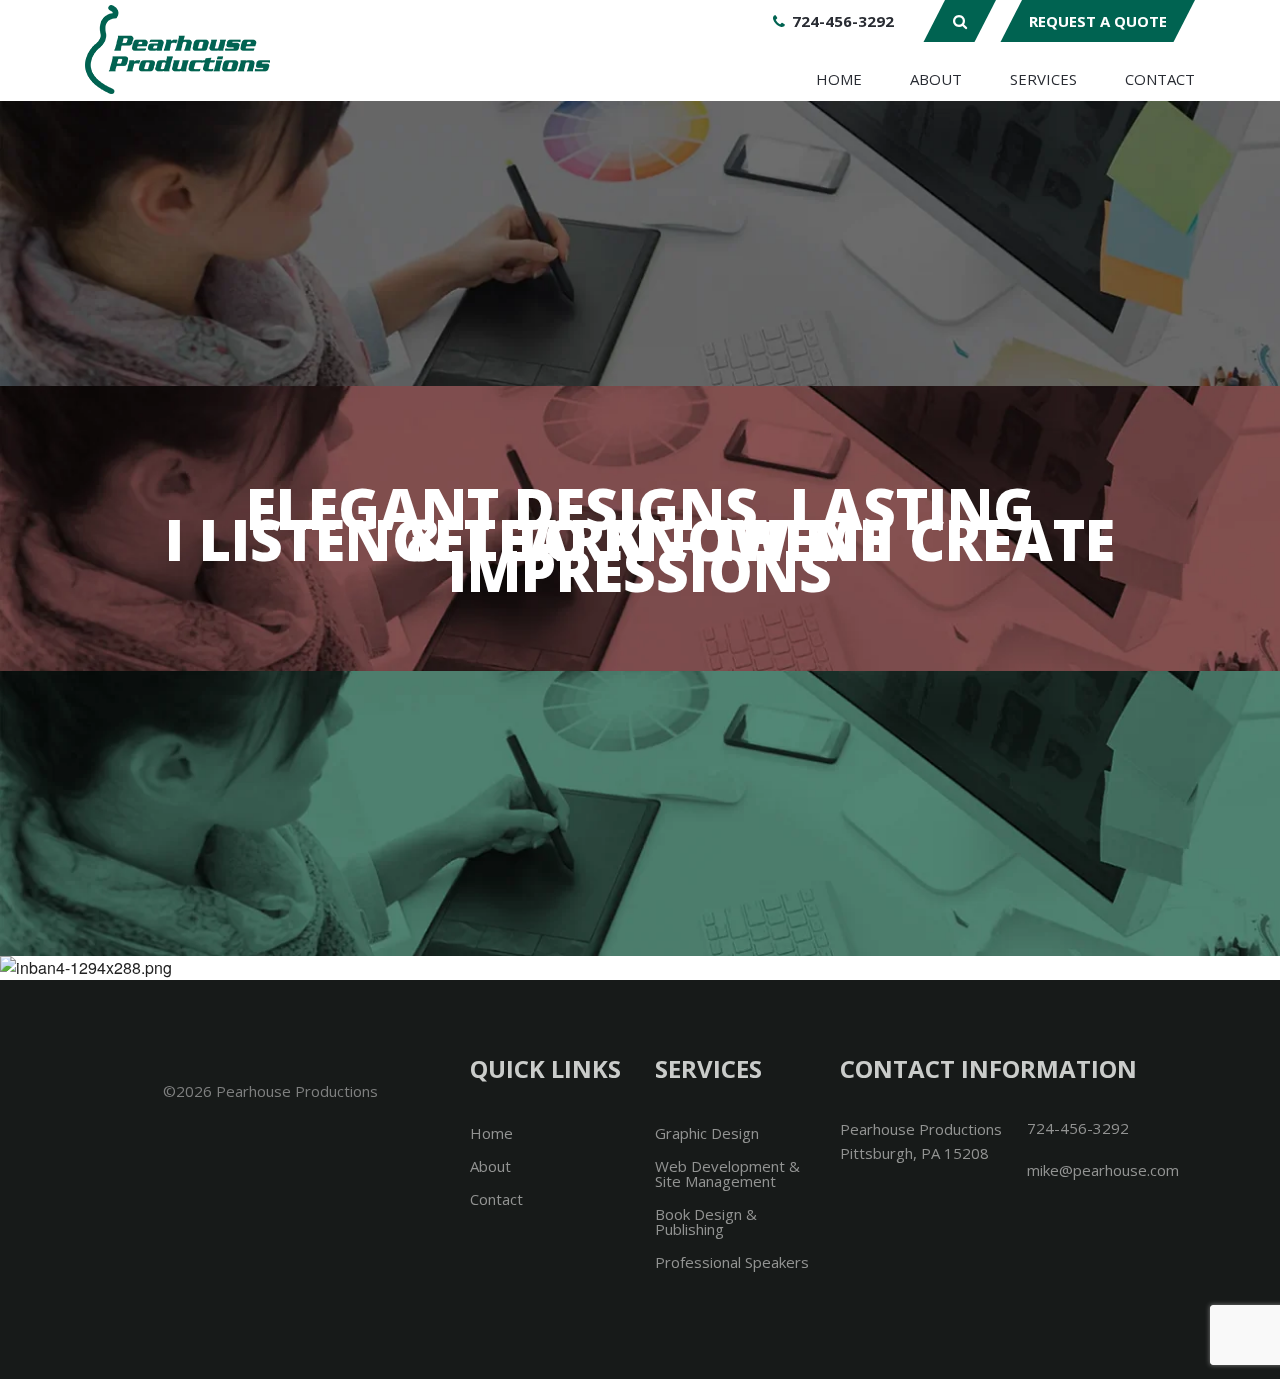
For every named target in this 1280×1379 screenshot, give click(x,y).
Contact (1160, 79)
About (936, 79)
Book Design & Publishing (706, 1221)
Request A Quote (1098, 21)
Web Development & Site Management (727, 1173)
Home (839, 79)
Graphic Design (707, 1133)
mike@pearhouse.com (1103, 1170)
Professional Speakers (732, 1262)
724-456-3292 (843, 21)
